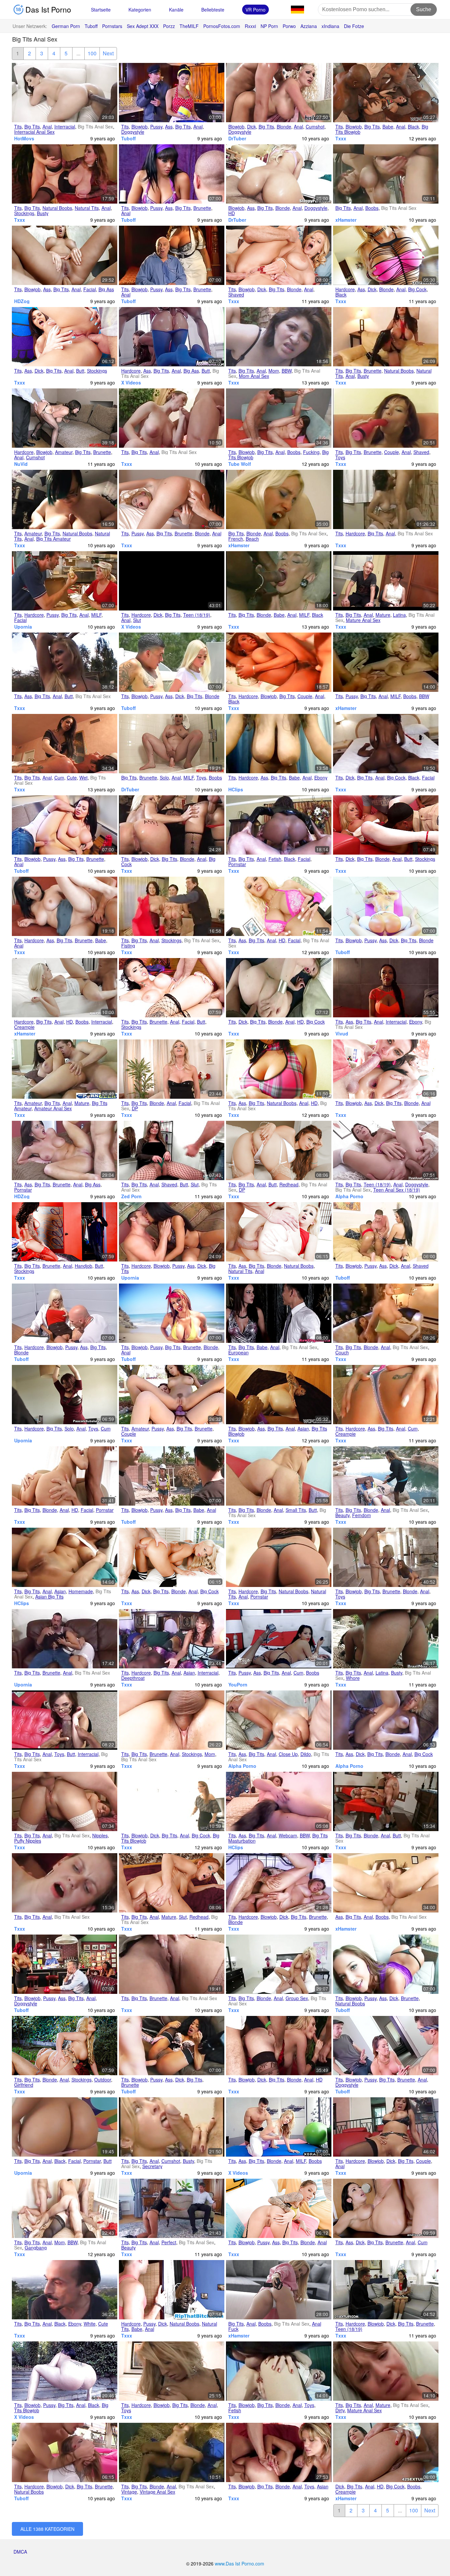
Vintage (129, 2492)
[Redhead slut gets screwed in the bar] (65, 1964)
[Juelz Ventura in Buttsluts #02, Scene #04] (279, 2208)
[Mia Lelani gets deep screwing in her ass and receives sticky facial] (386, 255)
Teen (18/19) (197, 615)
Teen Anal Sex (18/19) (397, 1190)
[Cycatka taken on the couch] (386, 1313)
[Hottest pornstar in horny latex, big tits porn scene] (279, 825)
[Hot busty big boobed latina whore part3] (386, 1639)
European (239, 1352)
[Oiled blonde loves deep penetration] (386, 906)
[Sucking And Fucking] (279, 418)
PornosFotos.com (222, 26)
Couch (342, 1352)
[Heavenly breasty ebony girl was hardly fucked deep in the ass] (386, 988)
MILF (96, 615)
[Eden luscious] (65, 1883)
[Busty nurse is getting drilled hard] (172, 255)
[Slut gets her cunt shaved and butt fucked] (172, 1150)
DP (135, 1108)
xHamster (346, 220)
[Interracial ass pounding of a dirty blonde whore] (386, 1720)
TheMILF (189, 26)
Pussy (156, 127)
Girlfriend (24, 2085)
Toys (340, 457)
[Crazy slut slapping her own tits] (65, 2371)
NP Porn (269, 26)
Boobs (372, 208)
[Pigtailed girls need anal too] (386, 2290)
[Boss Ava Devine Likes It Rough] (386, 2127)
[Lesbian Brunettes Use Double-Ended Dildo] (172, 1395)
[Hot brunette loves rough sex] (172, 174)
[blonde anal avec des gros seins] (279, 499)
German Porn (66, 26)
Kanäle (176, 10)
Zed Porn (131, 1196)
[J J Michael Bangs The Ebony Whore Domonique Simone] (279, 662)
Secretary (152, 2166)
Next (108, 53)
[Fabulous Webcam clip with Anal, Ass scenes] (279, 1801)
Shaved (236, 295)
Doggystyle (133, 132)
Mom (274, 371)
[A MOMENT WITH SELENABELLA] (279, 1639)
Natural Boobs (57, 208)
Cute (72, 778)
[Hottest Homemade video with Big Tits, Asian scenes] (65, 1557)
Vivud (342, 1033)
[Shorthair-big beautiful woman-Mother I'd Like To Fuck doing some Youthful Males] (65, 2208)
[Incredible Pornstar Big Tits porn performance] (279, 1557)
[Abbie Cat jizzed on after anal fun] (279, 1313)
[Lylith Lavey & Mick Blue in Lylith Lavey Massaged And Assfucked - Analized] (386, 2208)
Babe (388, 127)
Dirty (340, 2410)
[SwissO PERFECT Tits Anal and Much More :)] (172, 2208)
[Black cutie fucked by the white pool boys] (65, 2290)
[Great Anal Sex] (279, 174)
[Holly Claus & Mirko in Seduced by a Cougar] (279, 255)
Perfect (169, 2242)
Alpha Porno (349, 1196)
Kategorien (140, 10)
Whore (353, 1678)
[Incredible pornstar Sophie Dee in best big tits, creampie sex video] (65, 1150)
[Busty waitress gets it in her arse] (65, 174)
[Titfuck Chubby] (65, 499)
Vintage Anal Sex (157, 2492)
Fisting (128, 946)
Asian (303, 1429)
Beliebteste (213, 10)
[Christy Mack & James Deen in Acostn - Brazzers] (172, 988)
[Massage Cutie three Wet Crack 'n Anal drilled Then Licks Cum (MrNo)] (65, 744)
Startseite (101, 10)
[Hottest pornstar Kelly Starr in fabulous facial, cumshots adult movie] (386, 744)
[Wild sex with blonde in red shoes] (172, 1313)
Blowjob (140, 127)
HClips (236, 789)
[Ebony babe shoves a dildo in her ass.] (279, 744)
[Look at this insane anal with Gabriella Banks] (172, 1883)
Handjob (84, 1266)
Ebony (321, 778)
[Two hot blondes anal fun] (172, 2452)
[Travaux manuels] (172, 906)
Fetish (275, 859)
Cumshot (315, 127)
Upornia (23, 627)
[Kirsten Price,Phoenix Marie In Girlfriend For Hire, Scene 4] (65, 2046)
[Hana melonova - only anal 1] (386, 1801)
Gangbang (36, 2248)
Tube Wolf (240, 464)
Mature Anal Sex (363, 620)
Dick (252, 127)
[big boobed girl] (172, 418)
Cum (59, 778)
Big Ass (106, 289)
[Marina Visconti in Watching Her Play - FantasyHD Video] (279, 1150)
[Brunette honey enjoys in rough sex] (65, 2452)
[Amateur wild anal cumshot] (65, 418)
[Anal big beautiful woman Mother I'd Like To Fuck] (279, 337)
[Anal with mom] (172, 1720)
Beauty (342, 1515)
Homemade (81, 1591)
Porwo (289, 26)
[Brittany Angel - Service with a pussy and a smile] (65, 581)
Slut (137, 620)
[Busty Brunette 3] (386, 337)
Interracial (65, 127)
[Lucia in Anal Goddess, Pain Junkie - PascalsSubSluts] (65, 1395)
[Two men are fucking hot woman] (386, 2046)
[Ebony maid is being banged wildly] (172, 2046)
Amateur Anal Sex (53, 1108)
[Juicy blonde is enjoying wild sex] (172, 662)
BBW (287, 371)
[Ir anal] (65, 93)
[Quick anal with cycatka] (65, 1639)
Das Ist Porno (47, 9)
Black (413, 127)
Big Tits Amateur (54, 539)
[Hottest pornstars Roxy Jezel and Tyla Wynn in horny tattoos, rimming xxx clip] (279, 2452)
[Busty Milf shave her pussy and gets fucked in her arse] (386, 662)
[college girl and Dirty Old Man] (386, 2371)
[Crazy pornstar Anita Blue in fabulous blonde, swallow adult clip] (279, 988)
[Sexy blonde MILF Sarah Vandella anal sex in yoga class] (279, 2127)
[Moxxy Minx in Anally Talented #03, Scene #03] (65, 337)
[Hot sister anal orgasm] (172, 744)
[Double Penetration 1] (172, 1069)
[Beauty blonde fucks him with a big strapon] (386, 1476)
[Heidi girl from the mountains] (386, 499)
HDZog (22, 301)
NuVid (21, 464)
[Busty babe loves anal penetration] (386, 1964)
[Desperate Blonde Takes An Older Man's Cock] (279, 1883)
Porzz (169, 26)
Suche (424, 9)
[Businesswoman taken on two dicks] (279, 1964)
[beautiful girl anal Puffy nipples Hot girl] (65, 1801)
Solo (164, 778)
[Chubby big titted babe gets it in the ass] (65, 906)
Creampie (24, 1027)
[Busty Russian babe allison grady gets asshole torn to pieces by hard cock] (172, 2290)
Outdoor (103, 2080)
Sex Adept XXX (143, 26)
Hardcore (345, 289)
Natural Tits (87, 208)
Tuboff (91, 26)
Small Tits (296, 1510)
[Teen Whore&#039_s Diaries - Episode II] (172, 581)
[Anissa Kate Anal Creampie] (386, 2452)
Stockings (24, 213)
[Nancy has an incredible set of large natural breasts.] (279, 1069)
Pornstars (112, 26)
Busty (43, 213)
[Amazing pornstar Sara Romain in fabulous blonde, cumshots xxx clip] (65, 1476)
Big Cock (417, 289)
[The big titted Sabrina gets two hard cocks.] (279, 906)
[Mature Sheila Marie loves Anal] (65, 1069)
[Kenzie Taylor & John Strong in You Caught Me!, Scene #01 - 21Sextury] (172, 1557)
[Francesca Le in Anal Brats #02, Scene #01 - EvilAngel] (279, 1232)
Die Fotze (354, 26)
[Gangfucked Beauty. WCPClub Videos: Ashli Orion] (386, 93)
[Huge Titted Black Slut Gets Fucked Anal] (172, 1232)
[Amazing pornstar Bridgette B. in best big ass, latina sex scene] (65, 255)
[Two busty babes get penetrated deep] (386, 1232)
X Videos (131, 382)
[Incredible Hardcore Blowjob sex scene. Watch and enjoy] (172, 2371)
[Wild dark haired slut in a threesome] (172, 1476)
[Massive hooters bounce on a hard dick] (279, 93)
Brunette (202, 208)
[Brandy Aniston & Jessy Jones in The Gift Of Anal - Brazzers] (65, 1232)
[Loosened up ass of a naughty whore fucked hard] (279, 1720)
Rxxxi (250, 26)
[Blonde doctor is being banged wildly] (65, 1313)
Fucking (311, 452)
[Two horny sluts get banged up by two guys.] (386, 1395)
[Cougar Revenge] (172, 1801)
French (236, 539)
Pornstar (237, 864)
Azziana (309, 26)
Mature (383, 615)
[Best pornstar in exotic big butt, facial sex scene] (65, 2127)
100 (92, 53)
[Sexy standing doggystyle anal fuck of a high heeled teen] (386, 1150)
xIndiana (330, 26)
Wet (84, 778)
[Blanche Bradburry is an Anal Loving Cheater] (65, 988)
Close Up (288, 1754)
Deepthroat (133, 1678)
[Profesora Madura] (386, 581)
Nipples (100, 1835)
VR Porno (255, 10)
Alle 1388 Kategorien (47, 2529)
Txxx (341, 138)
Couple (392, 452)
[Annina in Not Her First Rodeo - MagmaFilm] (386, 825)
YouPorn (238, 1684)
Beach (252, 539)
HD (232, 213)
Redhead (289, 1184)
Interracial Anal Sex (34, 132)
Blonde (284, 127)
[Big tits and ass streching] (65, 662)
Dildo (306, 1754)
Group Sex (297, 1998)
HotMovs (24, 138)
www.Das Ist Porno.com (239, 2563)
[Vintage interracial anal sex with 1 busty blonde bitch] (279, 581)
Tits (18, 127)
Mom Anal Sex (254, 376)
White (90, 2324)
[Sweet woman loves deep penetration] (65, 825)
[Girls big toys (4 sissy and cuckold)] (65, 1720)
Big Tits (32, 127)
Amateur (64, 452)
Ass (169, 127)
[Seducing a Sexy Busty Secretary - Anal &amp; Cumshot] (172, 2127)
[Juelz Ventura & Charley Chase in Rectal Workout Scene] (386, 1069)
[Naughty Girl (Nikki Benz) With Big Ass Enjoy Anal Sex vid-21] (172, 337)
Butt (80, 371)
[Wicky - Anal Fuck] (279, 2290)
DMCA (20, 2552)
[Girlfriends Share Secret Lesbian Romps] (386, 418)
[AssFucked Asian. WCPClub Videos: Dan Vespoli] (279, 1395)
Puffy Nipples (28, 1841)
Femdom (362, 1515)
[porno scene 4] (172, 1964)
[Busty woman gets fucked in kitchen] (172, 93)
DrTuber (237, 138)
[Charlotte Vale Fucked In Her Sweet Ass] (386, 1883)
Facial (90, 289)
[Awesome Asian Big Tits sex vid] (172, 1639)
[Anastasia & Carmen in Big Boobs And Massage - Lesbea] (172, 499)
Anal (47, 127)
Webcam (288, 1835)
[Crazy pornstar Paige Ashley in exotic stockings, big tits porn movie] (279, 2046)
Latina (399, 615)
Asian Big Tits (49, 1597)
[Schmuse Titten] (386, 174)
